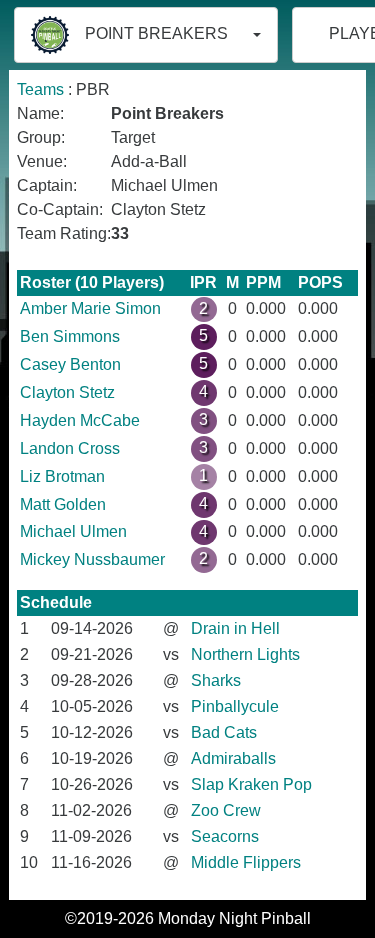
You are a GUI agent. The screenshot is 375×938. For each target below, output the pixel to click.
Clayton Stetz (67, 392)
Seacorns (225, 836)
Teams (40, 89)
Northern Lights (245, 654)
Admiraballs (233, 758)
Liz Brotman (62, 476)
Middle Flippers (246, 862)
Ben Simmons (70, 336)
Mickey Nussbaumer (92, 559)
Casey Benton (70, 364)
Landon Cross (70, 448)
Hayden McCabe (80, 420)
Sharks (216, 680)
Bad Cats (224, 732)
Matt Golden (63, 504)
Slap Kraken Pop (251, 784)
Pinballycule (235, 706)
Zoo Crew (226, 810)
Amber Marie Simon (90, 308)
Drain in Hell (235, 628)
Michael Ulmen (73, 531)
